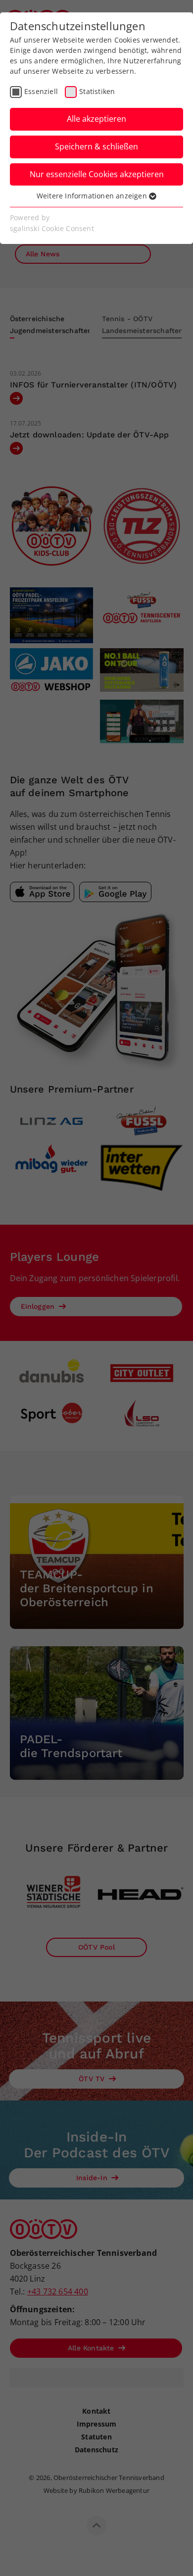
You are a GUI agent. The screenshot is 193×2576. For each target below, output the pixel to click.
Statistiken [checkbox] (97, 91)
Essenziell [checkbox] (41, 91)
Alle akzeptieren (96, 119)
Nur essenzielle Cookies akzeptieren (97, 174)
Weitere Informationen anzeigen (93, 196)
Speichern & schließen (96, 146)
